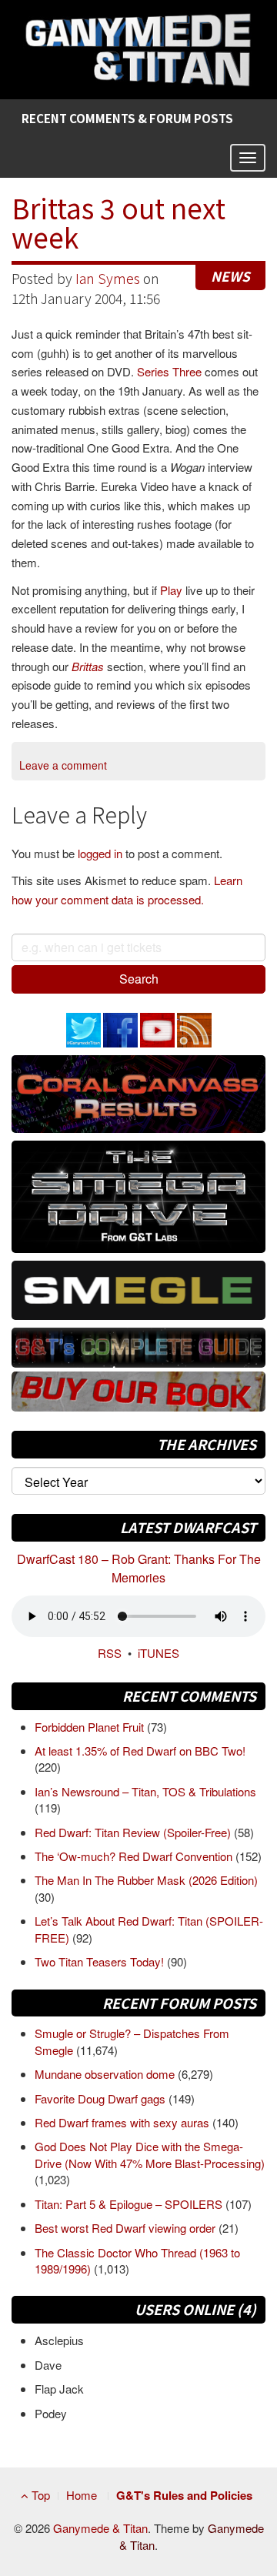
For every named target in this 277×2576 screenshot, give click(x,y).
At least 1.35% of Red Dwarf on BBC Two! (140, 1751)
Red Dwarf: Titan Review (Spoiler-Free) (134, 1832)
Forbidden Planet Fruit (91, 1727)
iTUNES (159, 1653)
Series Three (169, 371)
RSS (110, 1653)
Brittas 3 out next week (118, 222)
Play (171, 590)
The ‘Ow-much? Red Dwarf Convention (135, 1856)
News (230, 276)
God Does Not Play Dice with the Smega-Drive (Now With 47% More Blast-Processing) (150, 2154)
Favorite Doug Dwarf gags (102, 2098)
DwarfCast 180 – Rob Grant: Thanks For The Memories (139, 1568)
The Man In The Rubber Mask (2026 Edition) (146, 1880)
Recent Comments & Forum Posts (127, 118)
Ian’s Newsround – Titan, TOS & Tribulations (145, 1791)
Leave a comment (63, 765)
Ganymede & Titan (100, 2528)
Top (39, 2495)
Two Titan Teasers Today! (101, 1961)
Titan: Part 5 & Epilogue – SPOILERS (130, 2204)
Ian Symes (108, 278)
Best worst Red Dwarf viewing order (127, 2228)
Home (82, 2495)
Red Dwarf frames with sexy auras (123, 2122)
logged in (100, 853)
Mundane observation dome (106, 2074)
